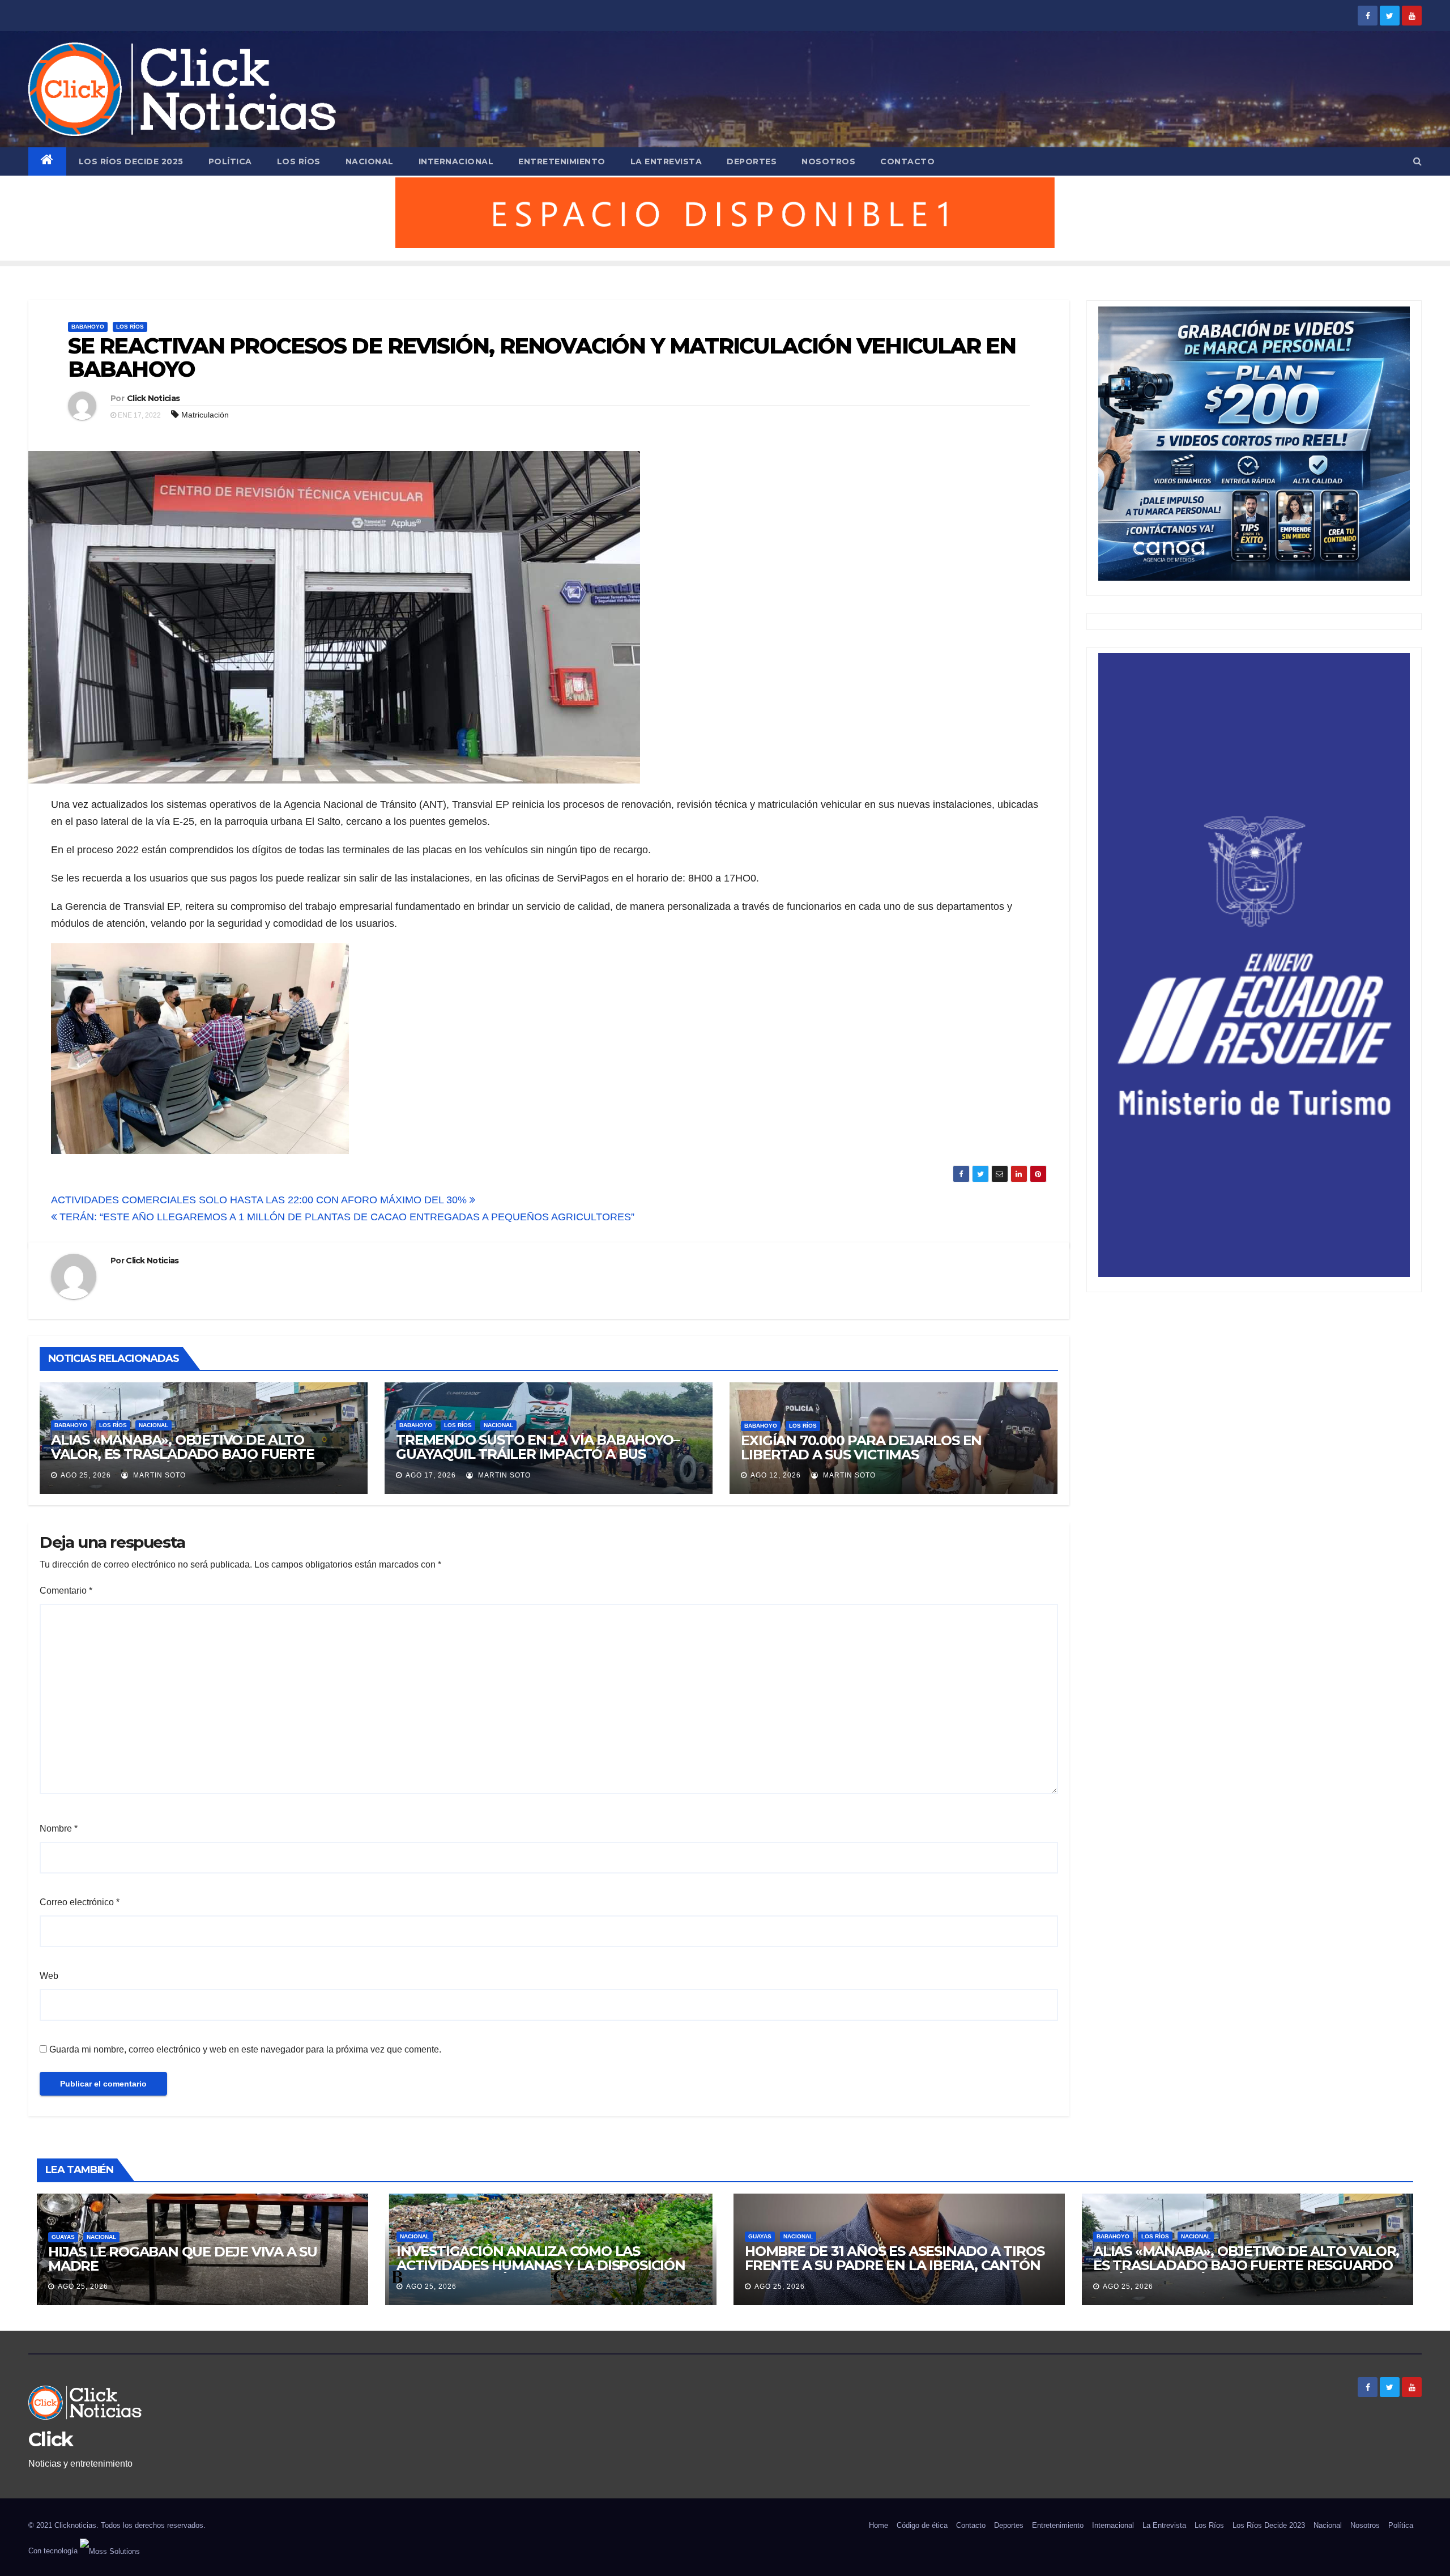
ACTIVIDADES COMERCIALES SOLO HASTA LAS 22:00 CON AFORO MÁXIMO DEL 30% (260, 1200)
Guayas (63, 2237)
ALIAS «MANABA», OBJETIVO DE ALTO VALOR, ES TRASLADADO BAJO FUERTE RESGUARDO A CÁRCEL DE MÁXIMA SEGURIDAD (183, 1461)
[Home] (47, 161)
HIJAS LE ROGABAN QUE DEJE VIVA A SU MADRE (183, 2259)
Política (230, 161)
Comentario (66, 1591)
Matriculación (205, 415)
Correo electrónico (80, 1902)
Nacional (370, 161)
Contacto (907, 161)
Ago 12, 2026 (776, 1475)
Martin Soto (158, 1475)
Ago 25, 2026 (86, 1475)
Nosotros (828, 161)
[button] (1417, 161)
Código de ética (922, 2525)
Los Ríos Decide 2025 (131, 161)
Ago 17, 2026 (431, 1475)
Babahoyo (88, 327)
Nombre (59, 1828)
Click (51, 2439)
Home (878, 2525)
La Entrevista (666, 161)
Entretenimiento (562, 161)
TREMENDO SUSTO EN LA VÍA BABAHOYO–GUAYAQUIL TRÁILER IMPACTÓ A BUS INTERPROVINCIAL (538, 1454)
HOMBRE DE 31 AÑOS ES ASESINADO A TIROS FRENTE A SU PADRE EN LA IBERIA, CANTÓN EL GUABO (894, 2265)
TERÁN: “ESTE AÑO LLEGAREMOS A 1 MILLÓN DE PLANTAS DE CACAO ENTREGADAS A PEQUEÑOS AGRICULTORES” (346, 1217)
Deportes (752, 161)
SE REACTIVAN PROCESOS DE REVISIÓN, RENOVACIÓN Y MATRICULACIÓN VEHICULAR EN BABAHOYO (542, 358)
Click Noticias (153, 398)
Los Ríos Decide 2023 (1269, 2525)
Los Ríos (299, 161)
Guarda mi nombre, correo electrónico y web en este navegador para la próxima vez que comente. (245, 2049)
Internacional (456, 161)
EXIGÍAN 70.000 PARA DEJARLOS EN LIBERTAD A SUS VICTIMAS (861, 1447)
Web (49, 1976)
